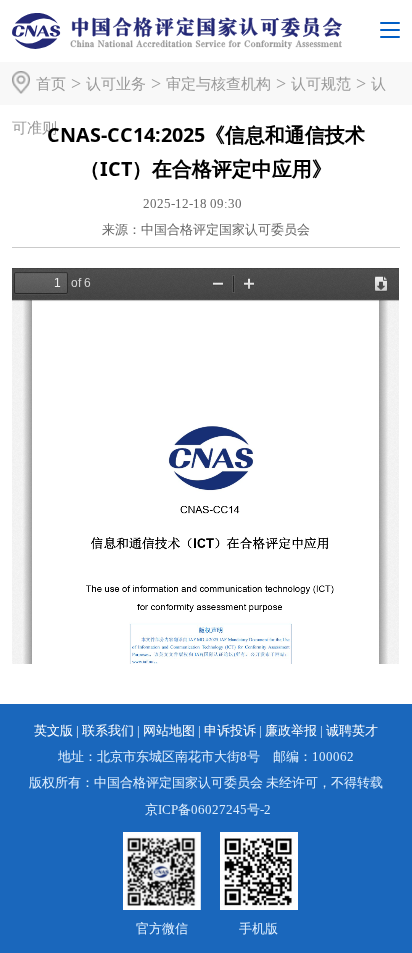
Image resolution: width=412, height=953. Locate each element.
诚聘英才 (352, 730)
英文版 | (56, 730)
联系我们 (108, 730)
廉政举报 (291, 730)
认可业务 (116, 83)
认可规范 (321, 83)
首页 (51, 83)
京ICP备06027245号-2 (208, 809)
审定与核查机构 (218, 83)
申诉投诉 (230, 730)
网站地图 (169, 730)
